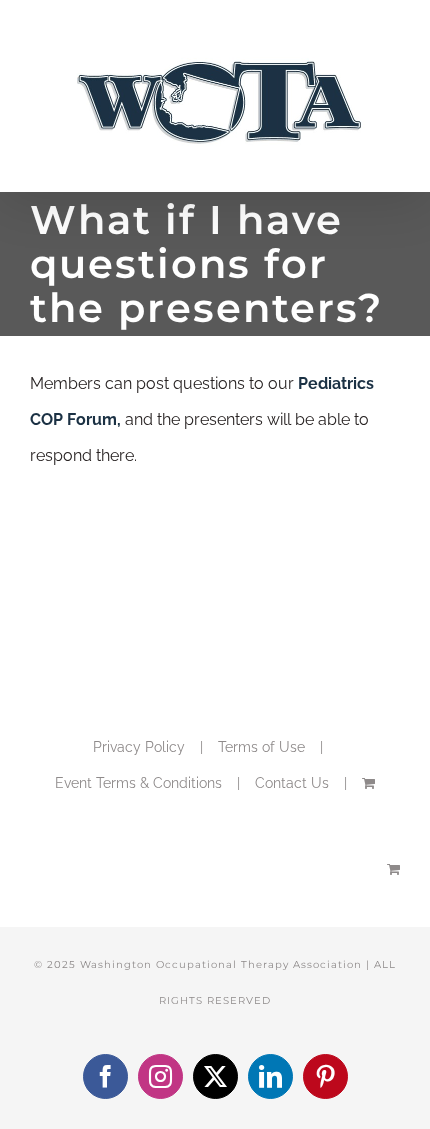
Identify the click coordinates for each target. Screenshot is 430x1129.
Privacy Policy (139, 747)
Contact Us (292, 783)
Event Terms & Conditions (138, 783)
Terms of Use (261, 747)
